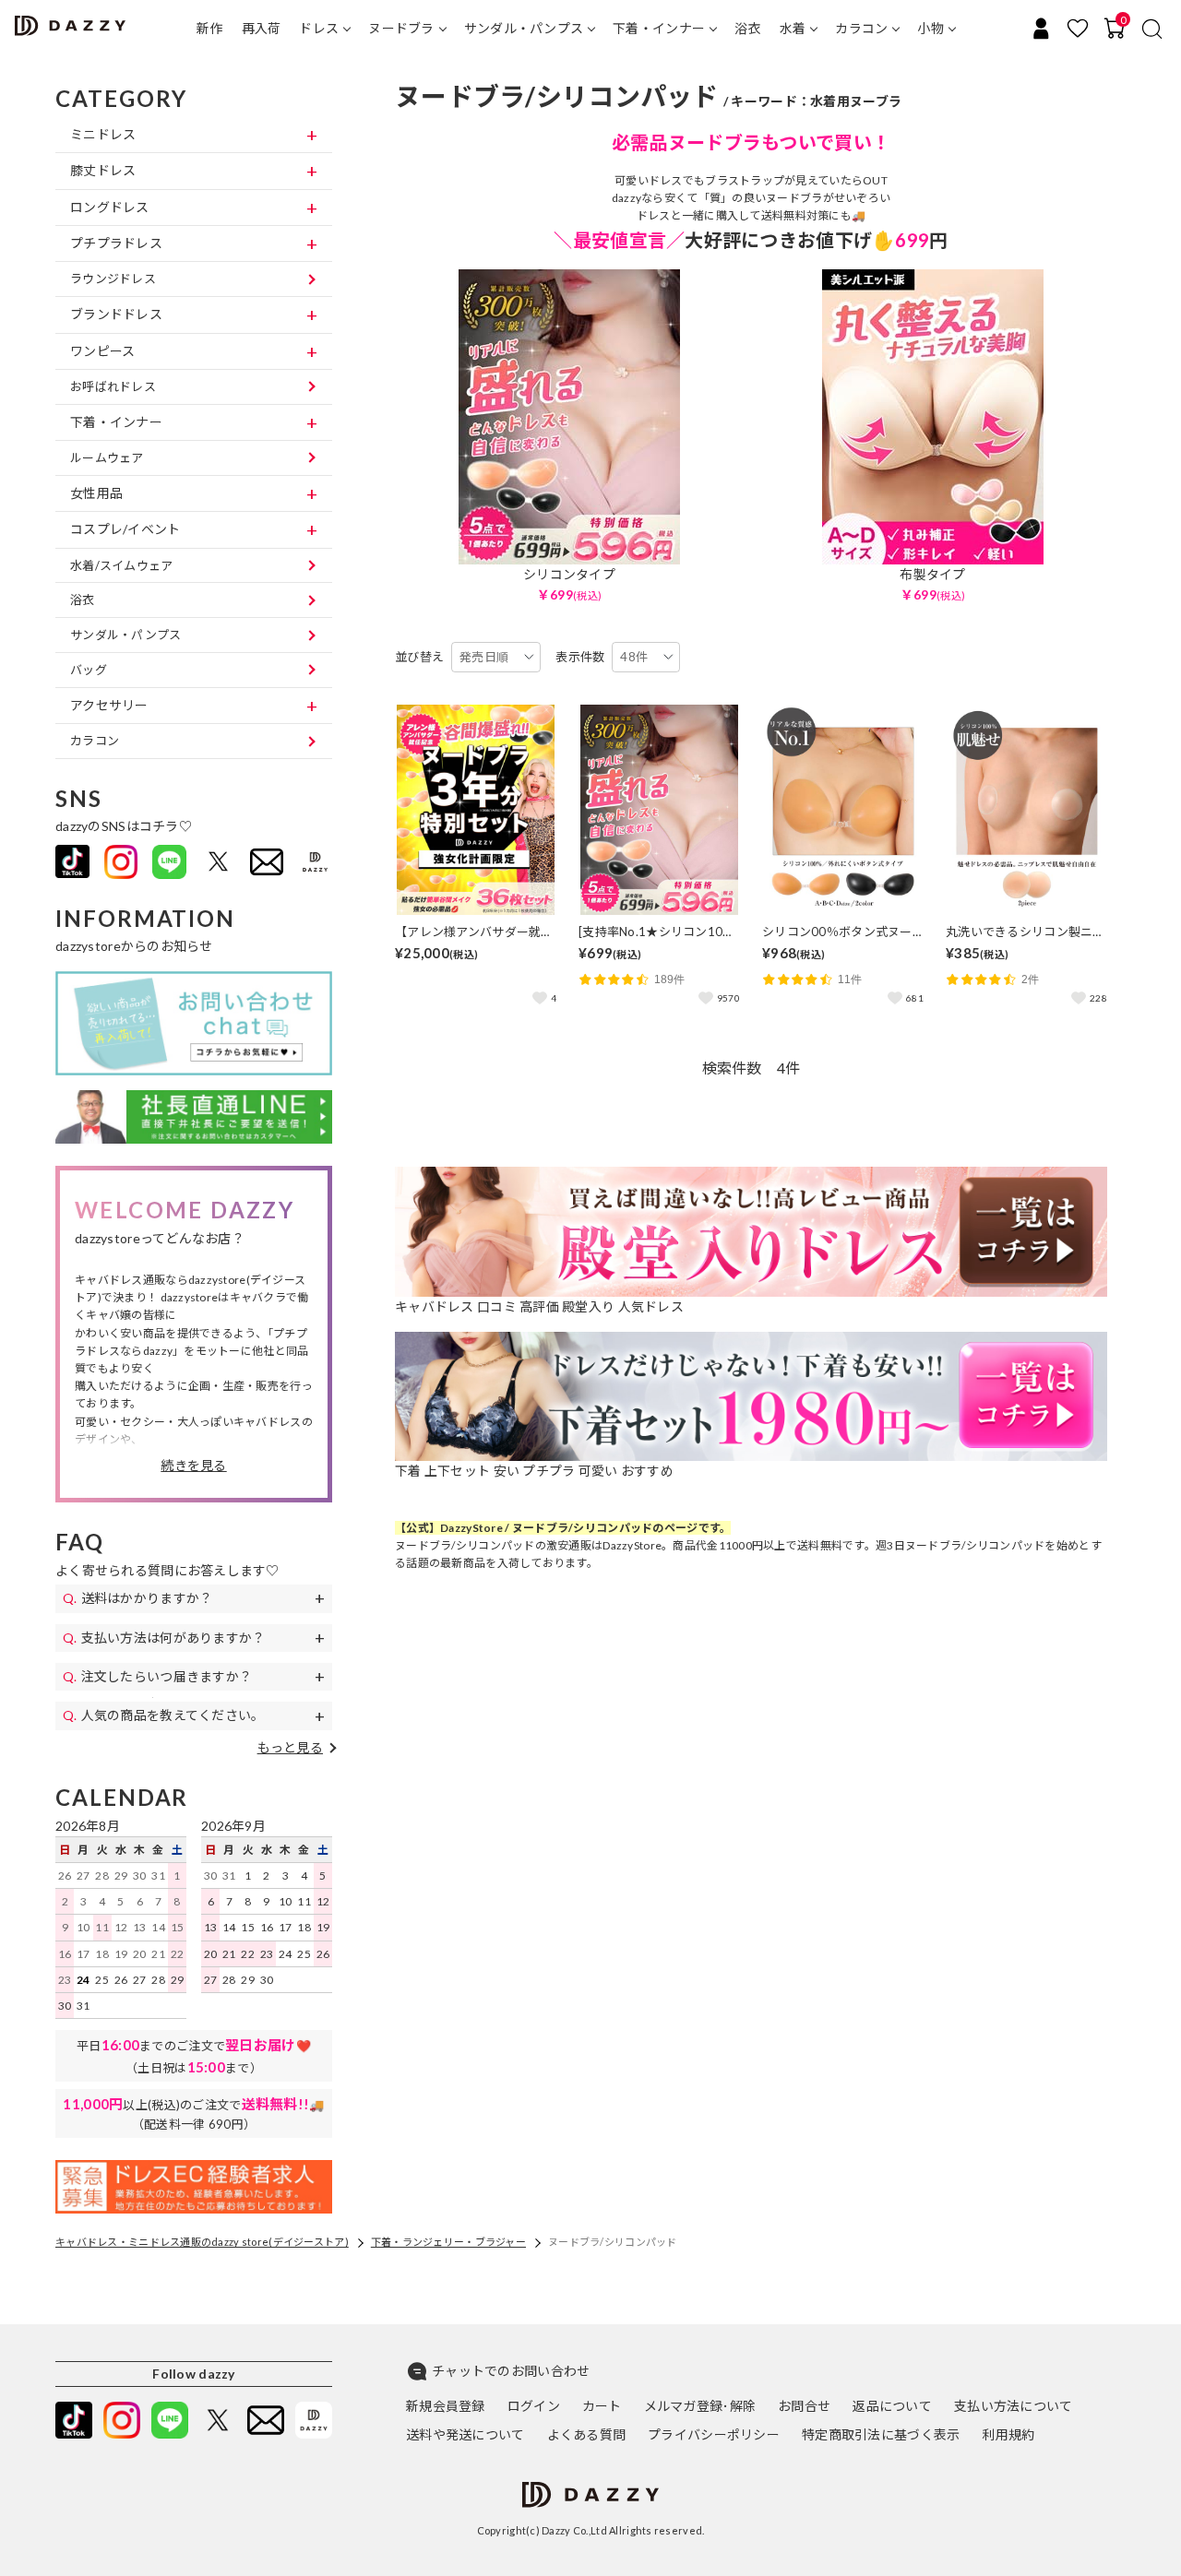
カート (602, 2406)
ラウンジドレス (113, 279)
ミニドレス (103, 134)
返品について (892, 2406)
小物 (930, 28)
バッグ (89, 670)
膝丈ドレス (103, 170)
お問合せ (804, 2406)
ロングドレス (110, 207)
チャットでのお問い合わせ (511, 2371)
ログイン (534, 2406)
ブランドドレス (116, 314)
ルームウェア (107, 457)
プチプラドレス (116, 243)
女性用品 (96, 493)
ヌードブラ (401, 28)
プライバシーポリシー (714, 2434)
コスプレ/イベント (125, 529)
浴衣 (748, 28)
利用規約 (1008, 2434)
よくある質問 (587, 2434)
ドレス (319, 28)
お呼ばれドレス (113, 386)
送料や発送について (465, 2434)
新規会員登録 (446, 2406)
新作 (210, 28)
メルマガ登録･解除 (700, 2406)
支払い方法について (1014, 2406)
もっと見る (290, 1747)
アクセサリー (109, 705)
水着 (793, 28)
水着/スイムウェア (122, 565)
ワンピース (102, 351)
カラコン (861, 28)
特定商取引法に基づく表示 (881, 2434)
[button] (193, 1466)
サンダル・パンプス (524, 28)
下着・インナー (659, 28)
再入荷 (262, 28)
